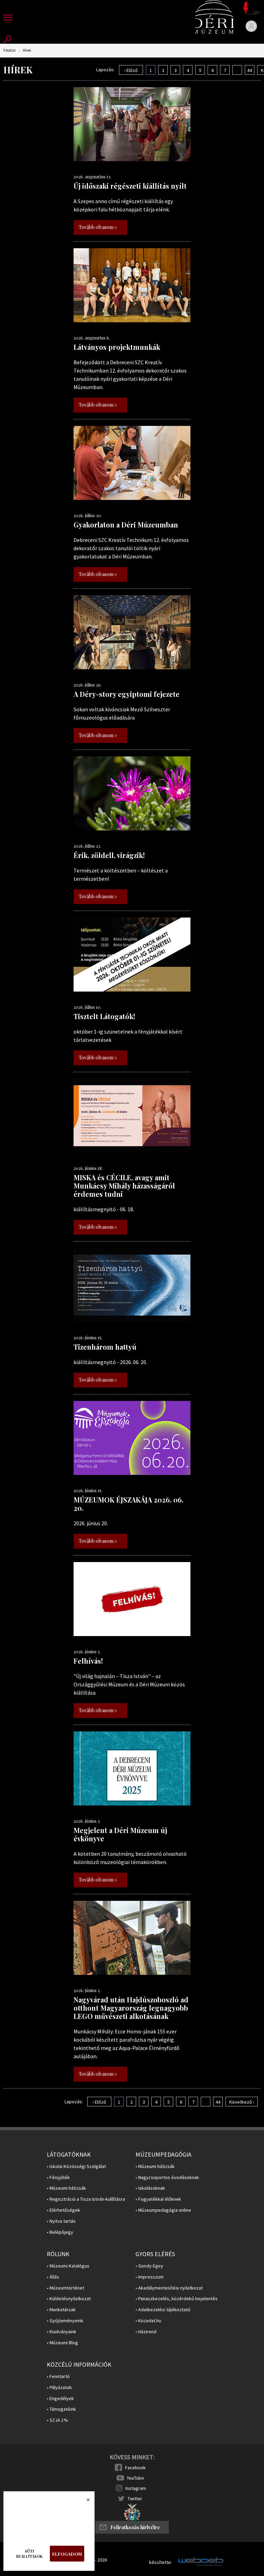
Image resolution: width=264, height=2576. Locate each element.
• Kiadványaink (62, 2332)
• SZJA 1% (57, 2420)
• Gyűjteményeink (65, 2321)
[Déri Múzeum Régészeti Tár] (251, 26)
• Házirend (146, 2332)
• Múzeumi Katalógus (68, 2266)
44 (250, 70)
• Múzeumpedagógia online (163, 2210)
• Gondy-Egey (149, 2266)
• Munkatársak (61, 2310)
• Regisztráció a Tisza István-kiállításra (86, 2199)
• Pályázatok (59, 2387)
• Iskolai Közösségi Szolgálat (76, 2166)
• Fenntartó (58, 2376)
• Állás (53, 2277)
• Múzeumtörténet (65, 2288)
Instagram (136, 2488)
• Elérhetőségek (63, 2210)
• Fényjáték (58, 2177)
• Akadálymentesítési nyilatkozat (169, 2288)
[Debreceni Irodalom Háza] (252, 8)
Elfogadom (67, 2554)
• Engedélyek (60, 2399)
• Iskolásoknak (150, 2188)
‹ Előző (131, 70)
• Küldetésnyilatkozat (69, 2299)
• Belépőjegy (60, 2232)
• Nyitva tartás (61, 2221)
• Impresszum (150, 2277)
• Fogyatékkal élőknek (158, 2199)
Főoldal (9, 50)
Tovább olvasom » (98, 227)
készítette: (161, 2562)
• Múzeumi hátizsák (66, 2188)
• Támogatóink (61, 2409)
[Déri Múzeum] (215, 17)
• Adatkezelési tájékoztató (163, 2310)
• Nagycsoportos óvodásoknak (167, 2177)
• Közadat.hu (148, 2321)
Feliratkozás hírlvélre (135, 2527)
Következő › (242, 2102)
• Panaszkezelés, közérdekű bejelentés (177, 2299)
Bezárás (85, 2502)
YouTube (135, 2478)
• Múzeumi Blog (62, 2343)
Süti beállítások (29, 2554)
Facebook (135, 2468)
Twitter (135, 2499)
